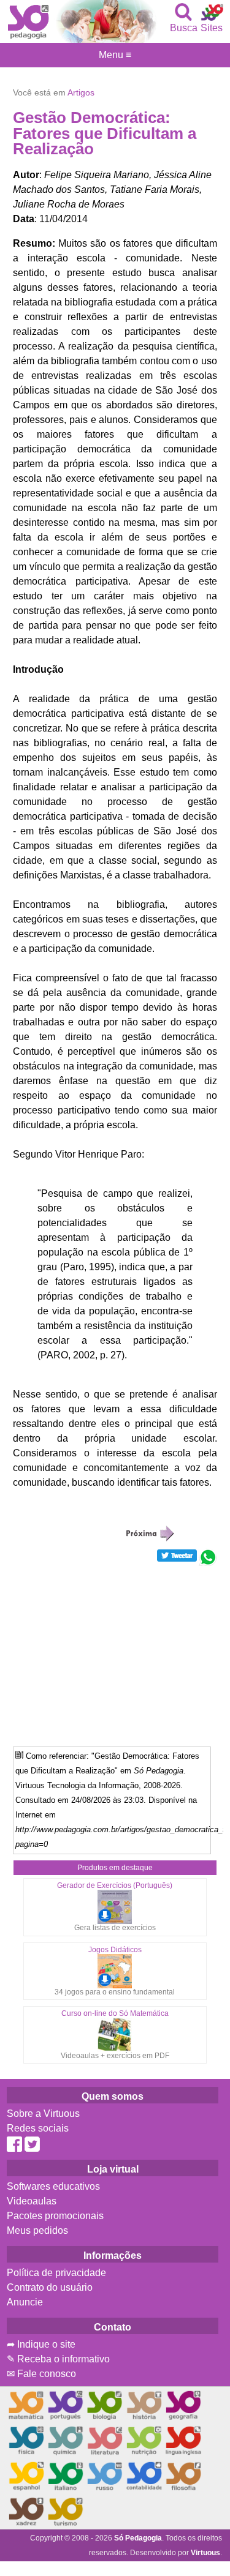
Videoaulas (32, 2201)
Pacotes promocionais (55, 2216)
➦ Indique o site (41, 2344)
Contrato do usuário (50, 2287)
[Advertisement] (115, 1652)
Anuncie (25, 2302)
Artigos (81, 92)
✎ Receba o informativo (58, 2359)
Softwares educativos (53, 2186)
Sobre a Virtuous (43, 2114)
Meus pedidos (37, 2230)
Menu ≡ (115, 55)
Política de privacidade (56, 2273)
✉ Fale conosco (41, 2374)
